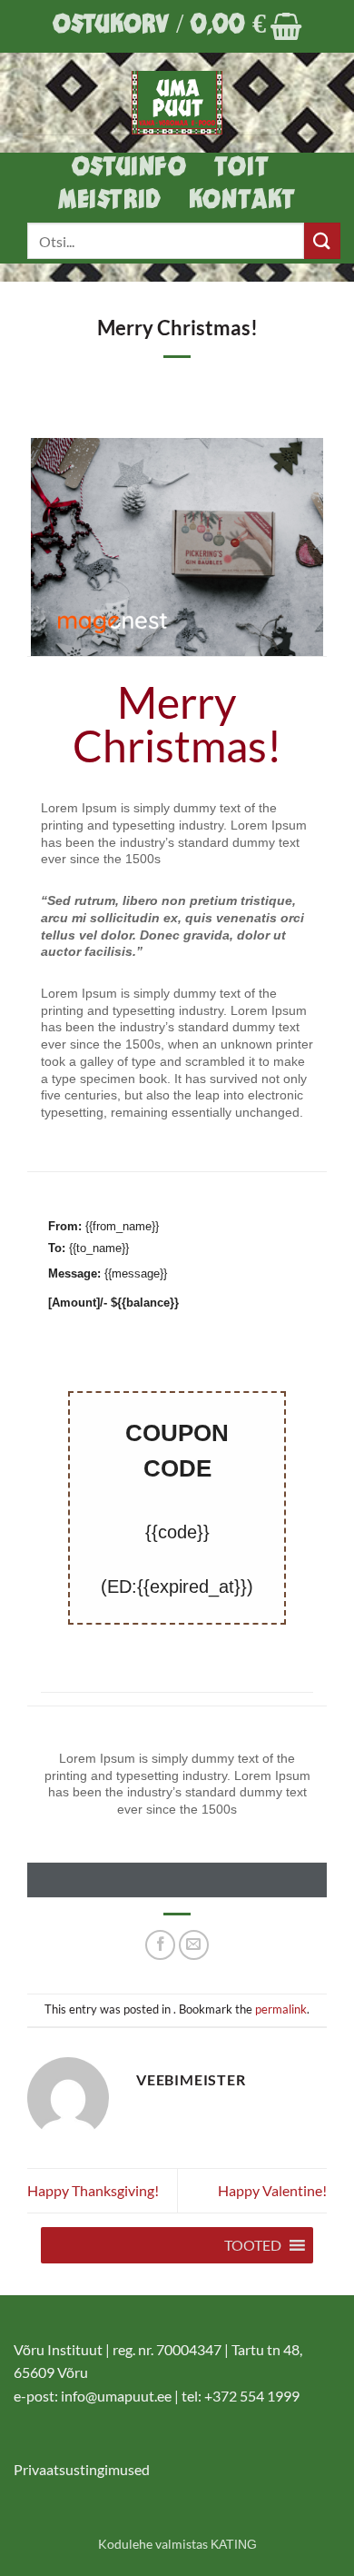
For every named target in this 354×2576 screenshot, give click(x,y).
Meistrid (110, 201)
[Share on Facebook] (160, 1945)
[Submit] (322, 240)
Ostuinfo (129, 169)
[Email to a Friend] (194, 1945)
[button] (177, 26)
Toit (241, 169)
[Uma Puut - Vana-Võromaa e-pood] (177, 103)
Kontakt (242, 201)
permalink (281, 2009)
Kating (234, 2544)
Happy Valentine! (272, 2190)
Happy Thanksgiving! (93, 2190)
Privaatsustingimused (82, 2469)
